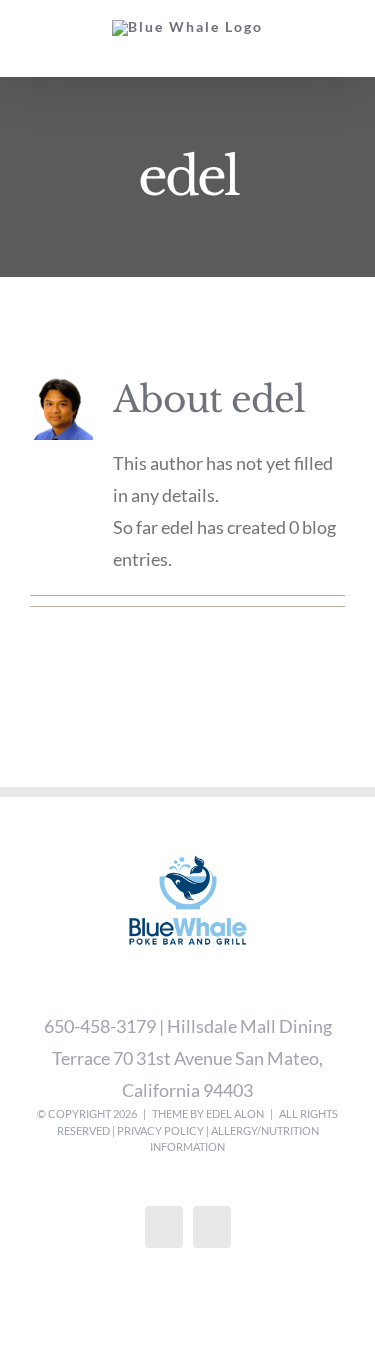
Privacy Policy (160, 1130)
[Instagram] (212, 1227)
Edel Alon (235, 1113)
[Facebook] (164, 1227)
